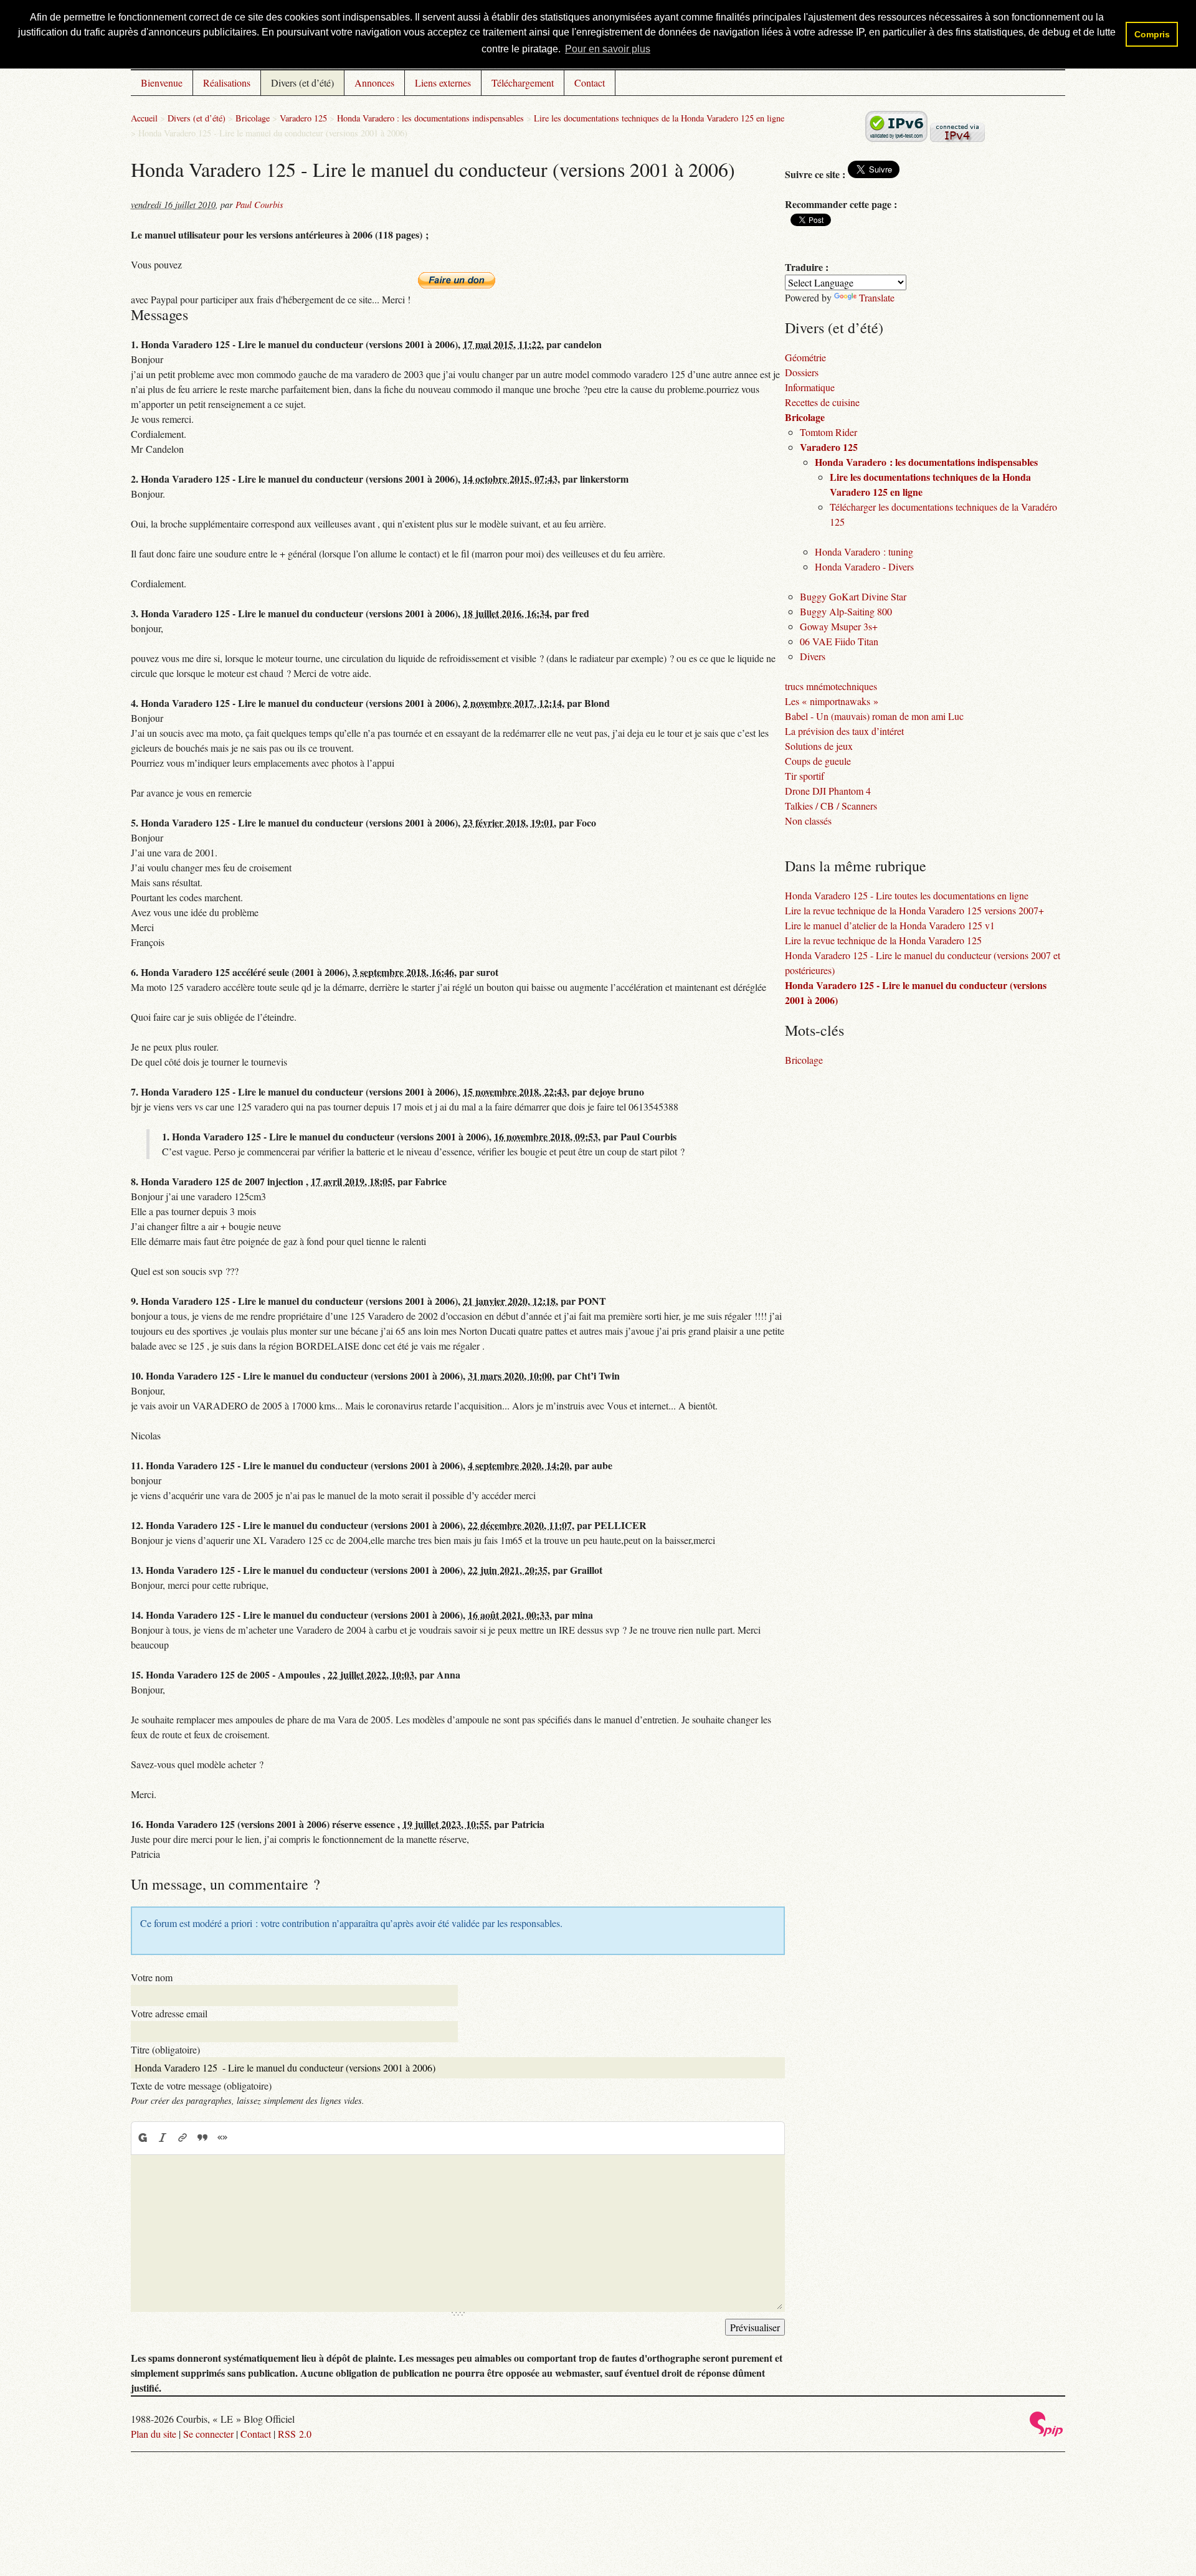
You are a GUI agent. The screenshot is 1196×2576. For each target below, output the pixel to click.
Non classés (808, 821)
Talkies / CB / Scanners (831, 806)
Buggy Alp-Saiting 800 (846, 611)
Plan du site (154, 2434)
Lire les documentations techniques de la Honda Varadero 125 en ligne (659, 118)
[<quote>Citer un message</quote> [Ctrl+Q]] (202, 2138)
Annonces (374, 83)
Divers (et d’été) (302, 83)
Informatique (810, 387)
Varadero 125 (303, 118)
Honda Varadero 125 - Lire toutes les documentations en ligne (907, 895)
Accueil (144, 118)
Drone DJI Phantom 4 (828, 791)
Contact (590, 83)
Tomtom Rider (828, 432)
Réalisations (227, 83)
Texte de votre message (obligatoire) (201, 2086)
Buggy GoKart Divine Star (853, 596)
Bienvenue (162, 83)
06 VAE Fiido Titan (839, 641)
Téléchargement (523, 83)
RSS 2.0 (295, 2434)
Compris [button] (1152, 34)
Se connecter (208, 2434)
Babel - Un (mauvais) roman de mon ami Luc (874, 716)
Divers (813, 656)
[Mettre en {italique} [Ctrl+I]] (163, 2138)
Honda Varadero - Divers (864, 566)
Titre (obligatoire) (165, 2049)
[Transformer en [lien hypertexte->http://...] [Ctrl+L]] (183, 2138)
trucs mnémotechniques (831, 686)
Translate (877, 297)
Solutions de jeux (819, 746)
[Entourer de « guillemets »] (222, 2138)
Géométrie (805, 357)
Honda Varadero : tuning (864, 552)
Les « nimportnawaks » (832, 701)
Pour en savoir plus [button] (608, 49)
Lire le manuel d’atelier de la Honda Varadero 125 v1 (890, 925)
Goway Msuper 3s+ (839, 626)
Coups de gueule (818, 761)
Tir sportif (804, 776)
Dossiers (802, 372)
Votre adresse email (169, 2013)
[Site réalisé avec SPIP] (1046, 2433)
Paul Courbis (259, 205)
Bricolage (253, 118)
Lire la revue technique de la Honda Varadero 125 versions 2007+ (914, 910)
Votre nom (152, 1977)
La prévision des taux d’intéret (844, 731)
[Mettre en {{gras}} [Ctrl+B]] (142, 2138)
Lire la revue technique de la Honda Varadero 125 (883, 940)
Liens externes (443, 83)
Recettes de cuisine (822, 402)
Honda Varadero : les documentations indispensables (430, 118)
